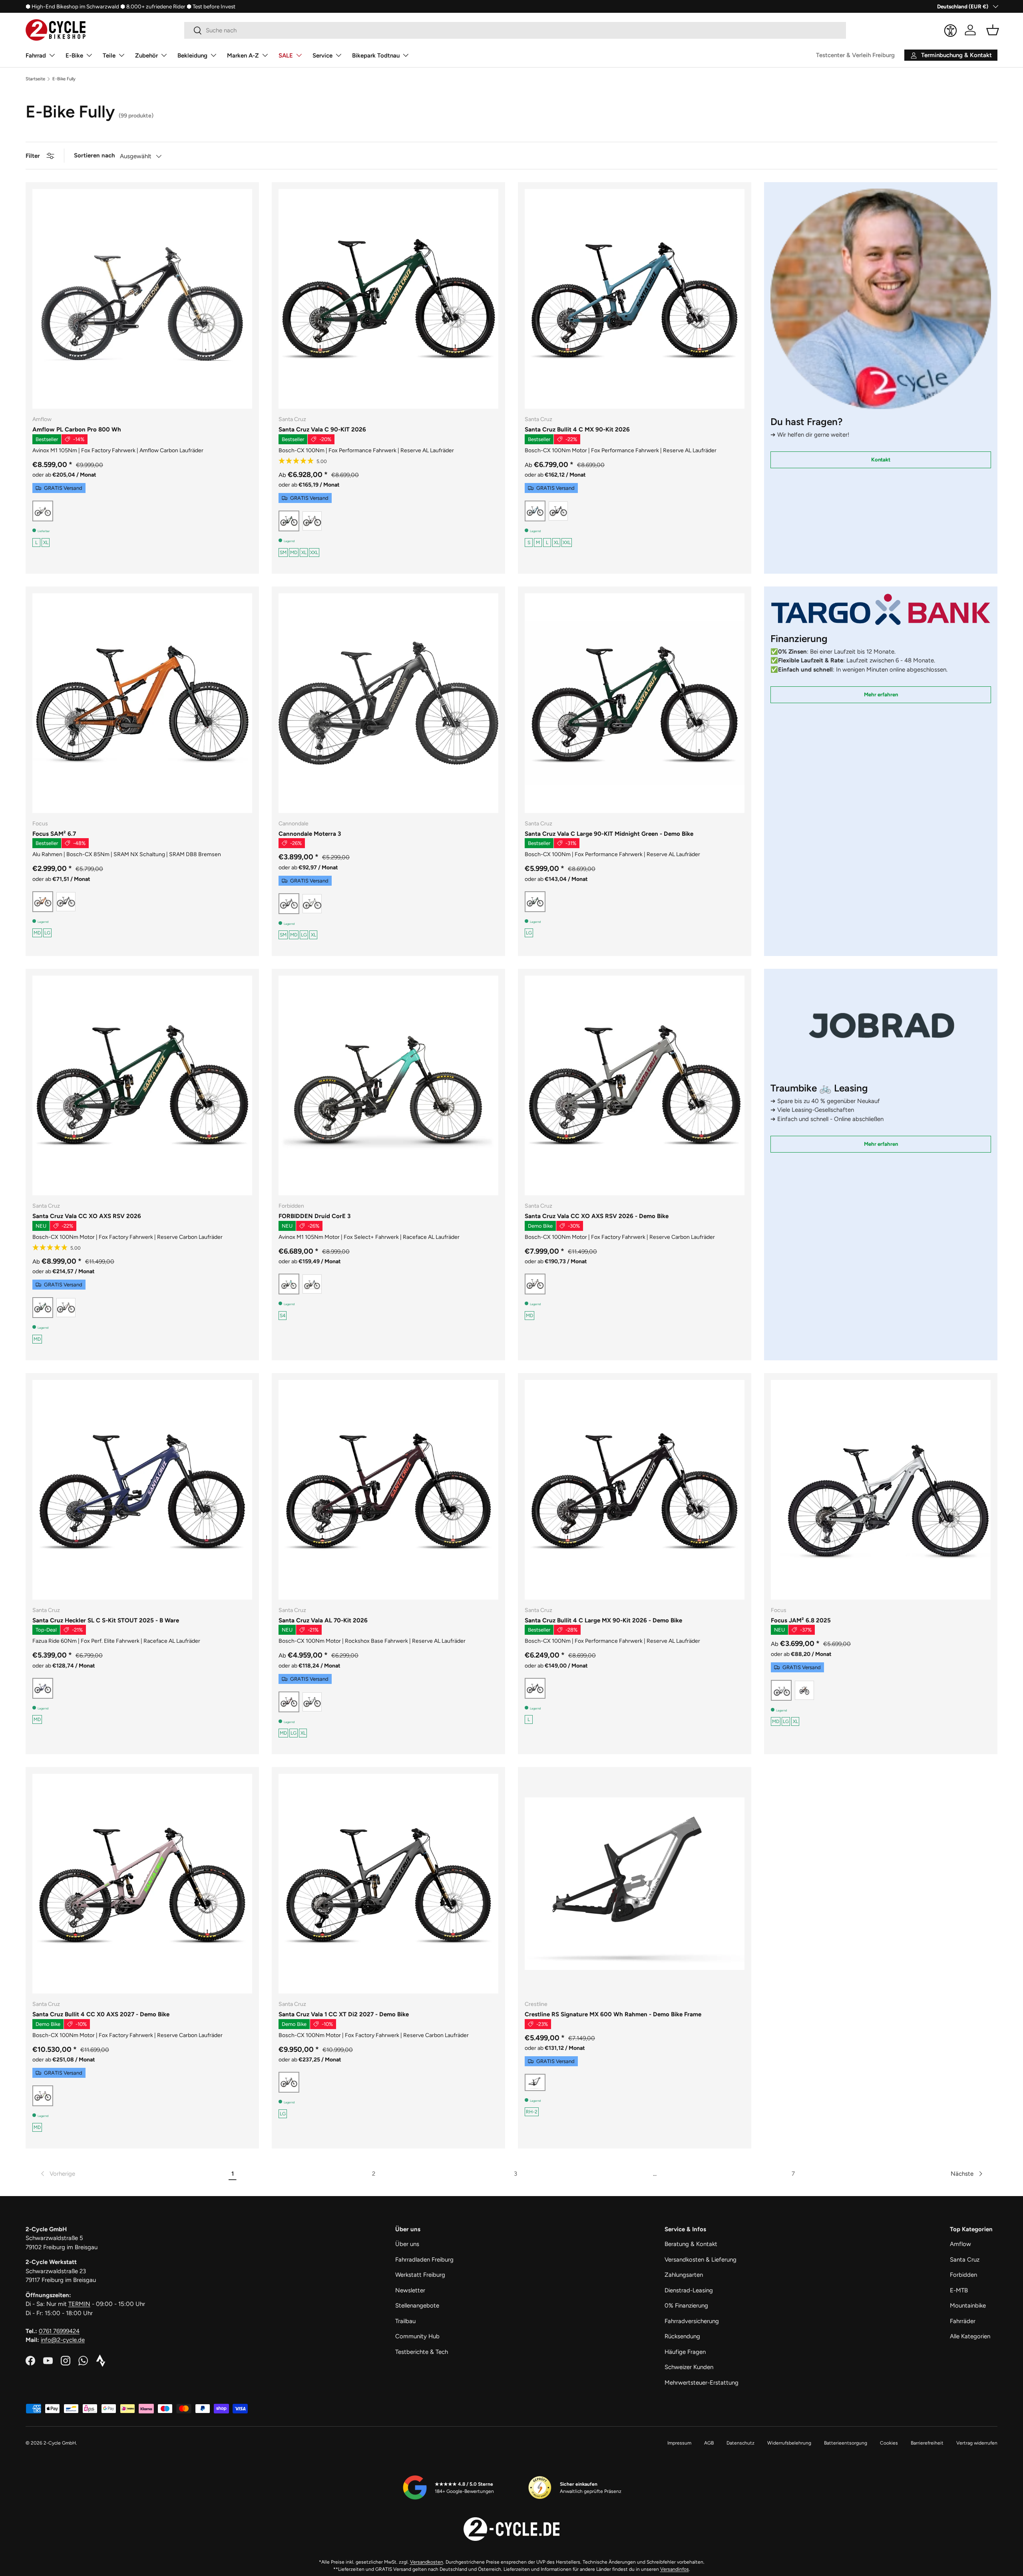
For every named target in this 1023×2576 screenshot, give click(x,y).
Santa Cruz (965, 2260)
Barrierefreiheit (927, 2443)
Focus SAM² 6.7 (54, 834)
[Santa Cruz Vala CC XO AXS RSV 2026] (142, 1085)
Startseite (35, 79)
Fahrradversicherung (692, 2321)
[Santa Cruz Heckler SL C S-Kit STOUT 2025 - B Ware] (142, 1490)
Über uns (407, 2244)
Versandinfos (675, 2569)
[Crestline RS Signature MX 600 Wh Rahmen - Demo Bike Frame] (635, 1884)
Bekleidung (192, 56)
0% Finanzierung (686, 2306)
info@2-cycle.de (63, 2340)
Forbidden (963, 2275)
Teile (109, 56)
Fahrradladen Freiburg (424, 2260)
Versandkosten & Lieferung (701, 2260)
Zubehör (146, 56)
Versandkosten (427, 2562)
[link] (57, 2174)
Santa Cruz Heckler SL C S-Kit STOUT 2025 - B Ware (106, 1620)
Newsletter (410, 2290)
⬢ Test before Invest (211, 6)
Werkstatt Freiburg (420, 2275)
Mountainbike (968, 2306)
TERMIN (79, 2304)
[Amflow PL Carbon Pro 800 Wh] (142, 299)
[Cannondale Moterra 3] (388, 703)
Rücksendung (682, 2336)
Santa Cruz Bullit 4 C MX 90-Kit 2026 (577, 429)
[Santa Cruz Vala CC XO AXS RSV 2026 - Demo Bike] (635, 1085)
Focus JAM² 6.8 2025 (801, 1620)
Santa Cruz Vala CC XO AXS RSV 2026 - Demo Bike (597, 1216)
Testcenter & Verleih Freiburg (855, 55)
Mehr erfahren (881, 694)
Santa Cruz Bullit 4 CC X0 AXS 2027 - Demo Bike (101, 2014)
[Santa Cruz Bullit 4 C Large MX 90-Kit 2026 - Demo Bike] (635, 1490)
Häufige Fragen (685, 2352)
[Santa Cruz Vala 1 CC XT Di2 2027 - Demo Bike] (388, 1884)
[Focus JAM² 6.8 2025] (881, 1490)
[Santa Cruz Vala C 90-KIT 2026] (388, 299)
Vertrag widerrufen (977, 2443)
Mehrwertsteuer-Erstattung (702, 2383)
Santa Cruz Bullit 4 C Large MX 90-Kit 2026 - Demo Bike (603, 1620)
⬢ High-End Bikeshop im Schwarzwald (72, 6)
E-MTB (959, 2290)
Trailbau (405, 2321)
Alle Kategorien (970, 2336)
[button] (993, 30)
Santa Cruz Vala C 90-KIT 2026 (322, 429)
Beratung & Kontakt (691, 2244)
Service (322, 56)
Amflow (960, 2244)
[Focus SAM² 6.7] (142, 703)
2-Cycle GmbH (60, 2443)
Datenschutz (740, 2443)
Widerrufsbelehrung (789, 2443)
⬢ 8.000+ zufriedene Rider (153, 6)
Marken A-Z (243, 56)
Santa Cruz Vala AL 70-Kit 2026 (323, 1620)
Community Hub (417, 2336)
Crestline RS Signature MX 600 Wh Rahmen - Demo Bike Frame (613, 2014)
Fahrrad (36, 56)
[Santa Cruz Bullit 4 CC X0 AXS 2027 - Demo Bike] (142, 1884)
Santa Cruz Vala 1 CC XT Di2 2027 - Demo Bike (344, 2014)
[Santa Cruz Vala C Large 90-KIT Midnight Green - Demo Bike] (635, 703)
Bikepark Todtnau (376, 56)
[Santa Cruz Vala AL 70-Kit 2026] (388, 1490)
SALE (286, 56)
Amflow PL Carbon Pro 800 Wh (77, 429)
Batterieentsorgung (846, 2443)
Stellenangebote (417, 2306)
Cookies (889, 2443)
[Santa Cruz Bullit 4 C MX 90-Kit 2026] (635, 299)
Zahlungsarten (684, 2275)
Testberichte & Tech (422, 2352)
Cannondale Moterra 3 (310, 834)
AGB (709, 2443)
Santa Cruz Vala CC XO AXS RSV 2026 (87, 1216)
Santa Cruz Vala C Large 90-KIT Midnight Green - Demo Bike (609, 834)
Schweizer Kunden (689, 2367)
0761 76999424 (59, 2331)
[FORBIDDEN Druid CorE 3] (388, 1085)
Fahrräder (963, 2321)
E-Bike (74, 56)
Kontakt (881, 459)
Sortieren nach (95, 155)
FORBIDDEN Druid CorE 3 (314, 1216)
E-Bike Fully (64, 79)
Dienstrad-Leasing (689, 2290)
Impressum (679, 2443)
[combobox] (515, 30)
